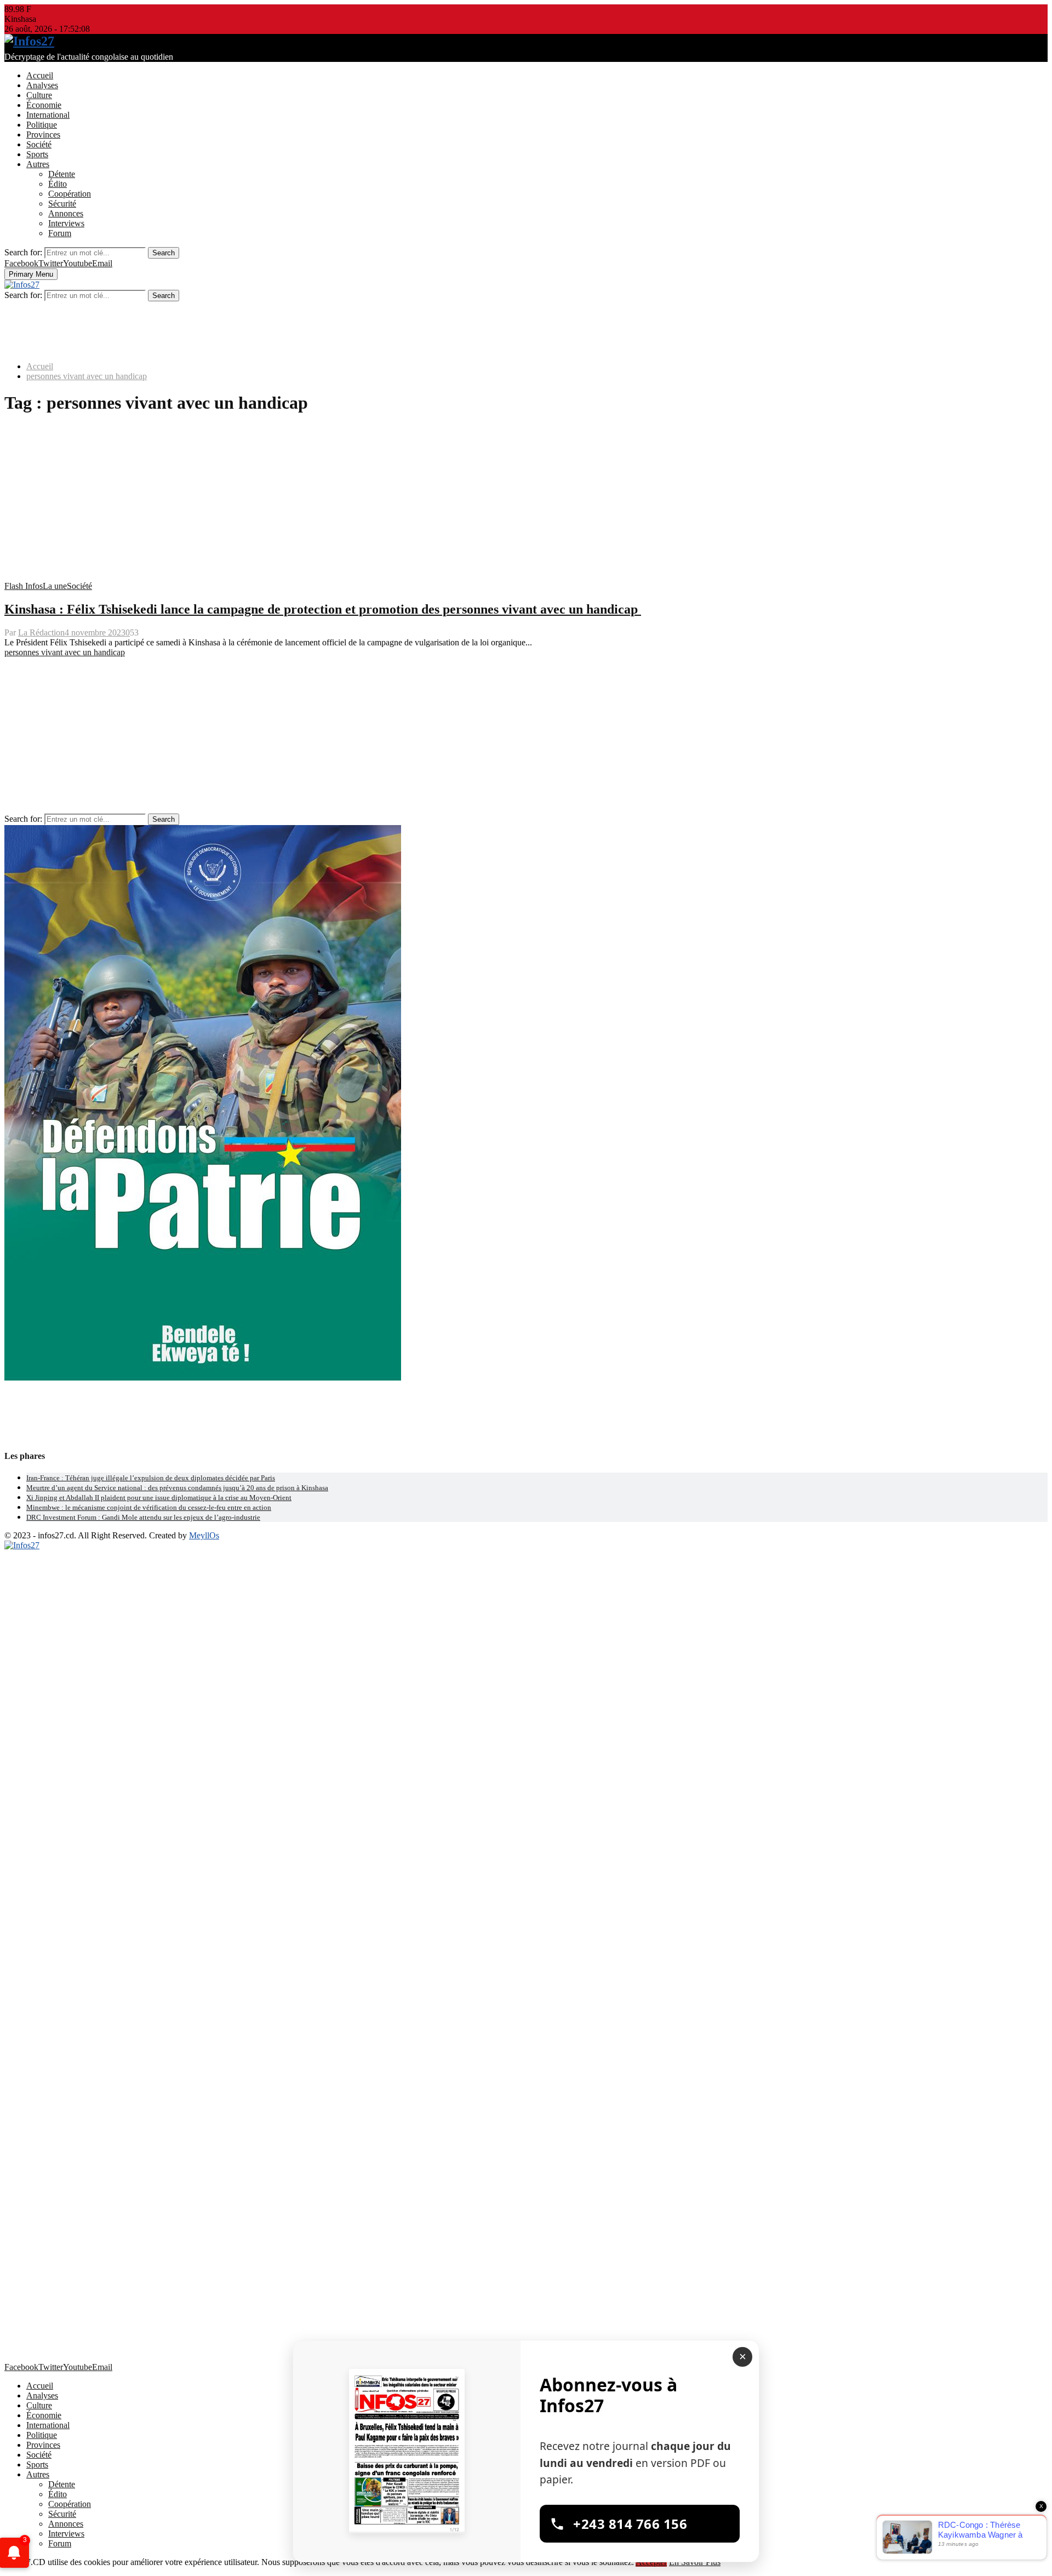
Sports (37, 154)
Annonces (66, 213)
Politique (42, 125)
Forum (60, 233)
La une (55, 586)
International (48, 115)
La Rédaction (41, 632)
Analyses (42, 85)
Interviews (66, 223)
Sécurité (62, 204)
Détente (62, 174)
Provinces (43, 134)
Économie (44, 105)
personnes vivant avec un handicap (65, 652)
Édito (58, 184)
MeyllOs (204, 1535)
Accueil (40, 75)
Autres (38, 164)
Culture (39, 95)
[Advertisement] (333, 326)
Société (39, 144)
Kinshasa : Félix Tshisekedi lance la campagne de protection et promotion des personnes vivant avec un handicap (323, 609)
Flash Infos (24, 586)
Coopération (70, 194)
